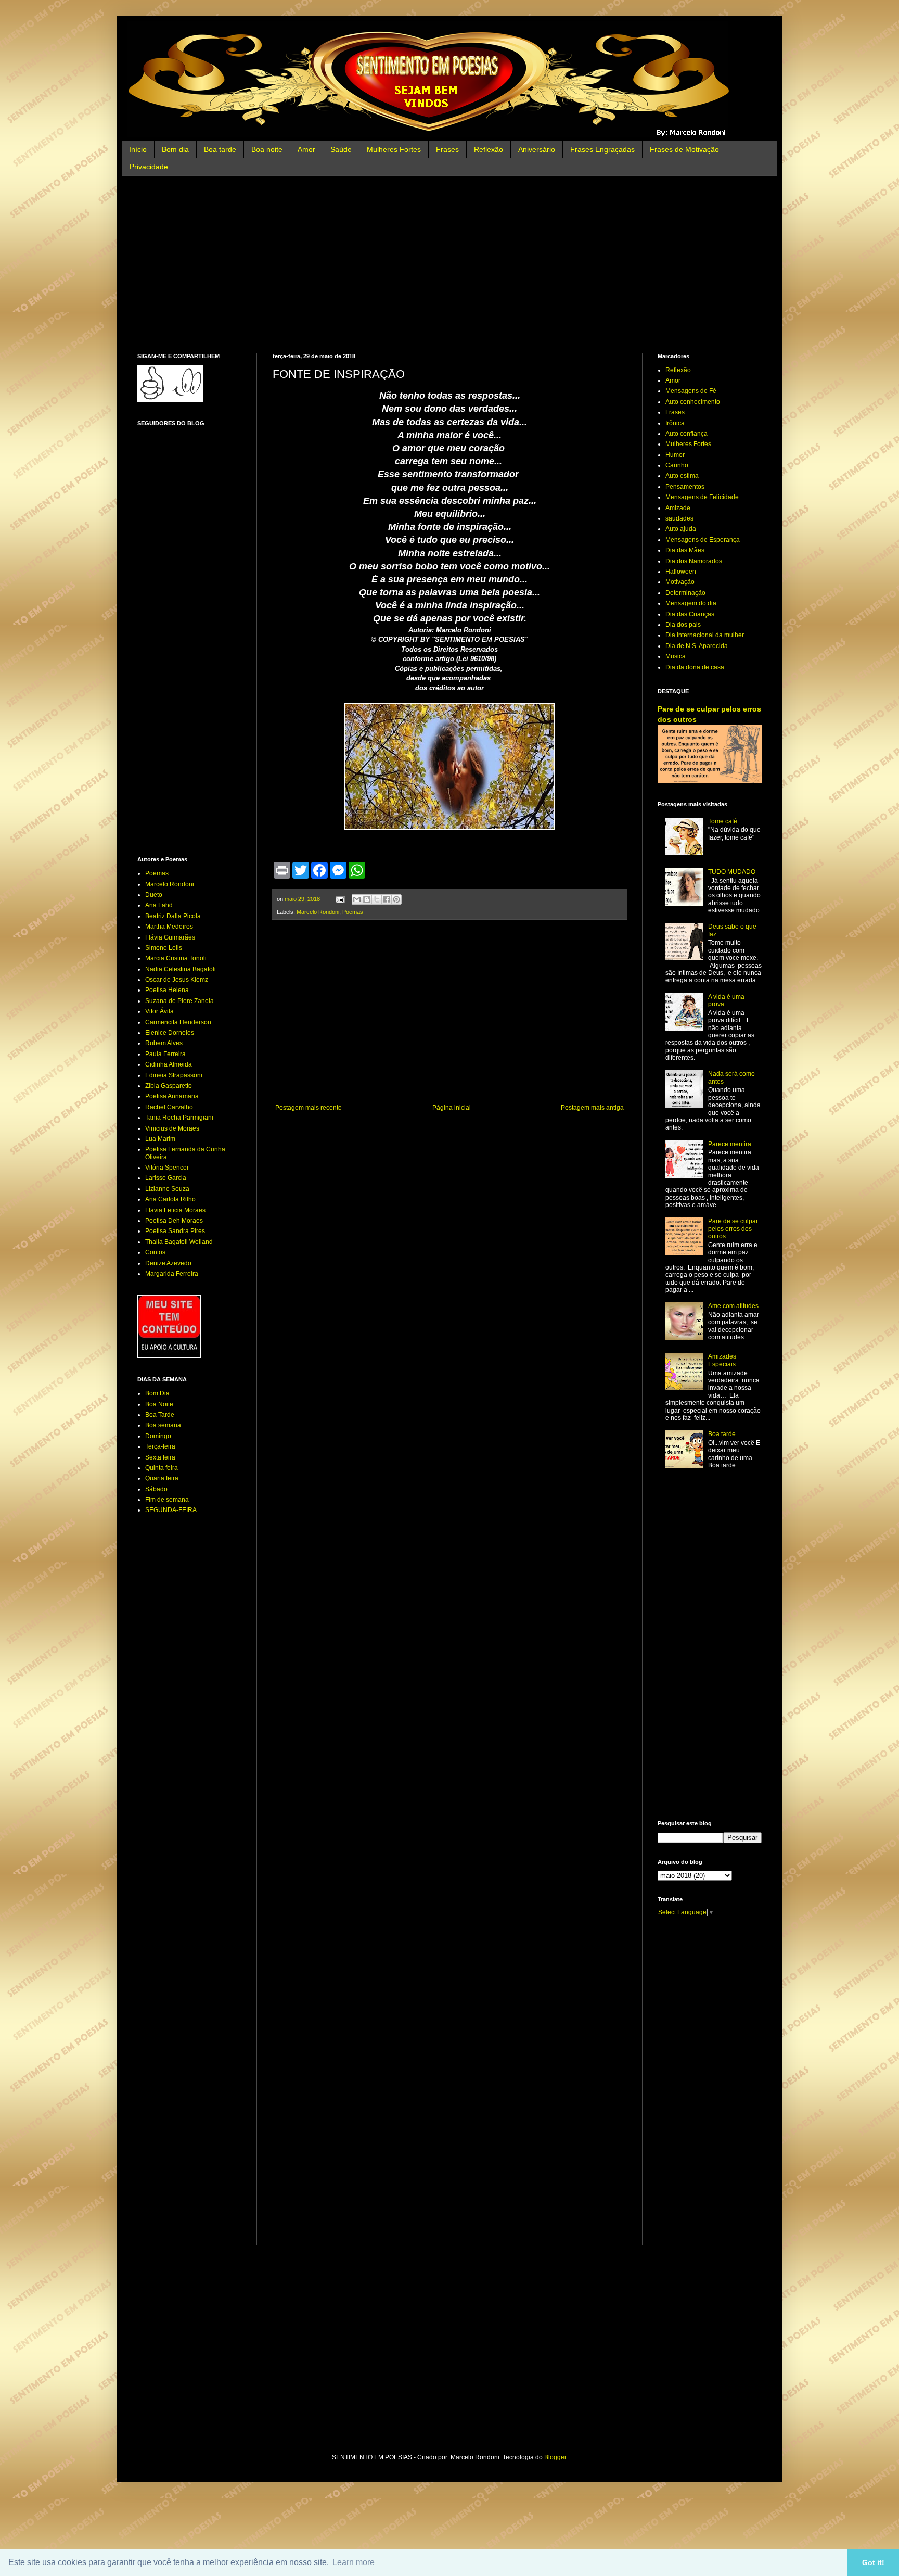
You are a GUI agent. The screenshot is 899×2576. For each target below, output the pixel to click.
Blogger (555, 2457)
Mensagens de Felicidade (702, 497)
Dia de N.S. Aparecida (697, 646)
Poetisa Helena (167, 990)
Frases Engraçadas (602, 149)
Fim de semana (167, 1500)
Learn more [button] (354, 2562)
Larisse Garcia (166, 1178)
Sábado (156, 1489)
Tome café (723, 821)
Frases (447, 149)
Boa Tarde (160, 1415)
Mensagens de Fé (691, 391)
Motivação (680, 582)
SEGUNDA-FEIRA (171, 1510)
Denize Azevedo (168, 1263)
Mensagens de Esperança (703, 540)
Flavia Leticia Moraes (175, 1210)
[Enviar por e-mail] (357, 899)
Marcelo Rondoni (318, 912)
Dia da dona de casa (695, 667)
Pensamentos (685, 487)
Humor (675, 455)
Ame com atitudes (733, 1306)
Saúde (341, 149)
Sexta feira (160, 1457)
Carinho (677, 465)
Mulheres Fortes (394, 149)
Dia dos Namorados (694, 561)
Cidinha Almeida (169, 1064)
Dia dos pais (683, 625)
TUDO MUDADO (732, 872)
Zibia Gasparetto (169, 1086)
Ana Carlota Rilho (170, 1199)
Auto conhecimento (693, 402)
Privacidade (149, 167)
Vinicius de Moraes (172, 1128)
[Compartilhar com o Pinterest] (396, 899)
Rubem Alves (164, 1043)
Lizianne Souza (167, 1189)
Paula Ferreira (165, 1054)
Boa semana (163, 1425)
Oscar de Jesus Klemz (177, 980)
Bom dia (175, 149)
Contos (155, 1252)
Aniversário (537, 149)
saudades (679, 518)
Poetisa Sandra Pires (175, 1231)
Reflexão (489, 149)
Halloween (681, 572)
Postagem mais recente (309, 1108)
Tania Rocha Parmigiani (179, 1118)
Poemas (353, 912)
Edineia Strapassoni (174, 1075)
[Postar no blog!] (367, 899)
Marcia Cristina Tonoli (176, 958)
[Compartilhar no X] (377, 899)
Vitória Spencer (167, 1168)
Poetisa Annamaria (172, 1096)
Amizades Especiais (722, 1360)
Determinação (685, 593)
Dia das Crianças (690, 614)
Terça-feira (160, 1446)
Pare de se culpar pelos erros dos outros (733, 1229)
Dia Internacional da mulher (705, 635)
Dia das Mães (685, 550)
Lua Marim (160, 1139)
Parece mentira (730, 1144)
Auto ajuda (681, 529)
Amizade (678, 508)
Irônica (675, 423)
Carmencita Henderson (178, 1022)
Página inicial (452, 1108)
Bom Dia (157, 1393)
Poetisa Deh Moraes (174, 1221)
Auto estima (682, 476)
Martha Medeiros (169, 927)
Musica (676, 656)
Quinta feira (162, 1468)
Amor (306, 149)
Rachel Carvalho (169, 1107)
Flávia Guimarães (170, 937)
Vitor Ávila (159, 1011)
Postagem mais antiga (592, 1108)
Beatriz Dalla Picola (173, 916)
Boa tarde (220, 149)
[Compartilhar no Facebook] (387, 899)
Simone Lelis (164, 948)
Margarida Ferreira (172, 1274)
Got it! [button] (873, 2562)
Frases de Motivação (684, 149)
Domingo (158, 1436)
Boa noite (267, 149)
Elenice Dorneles (170, 1033)
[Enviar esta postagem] (340, 899)
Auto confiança (686, 434)
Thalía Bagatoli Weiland (179, 1242)
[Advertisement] (449, 264)
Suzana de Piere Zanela (179, 1001)
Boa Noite (159, 1404)
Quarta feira (162, 1478)
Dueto (154, 895)
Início (138, 149)
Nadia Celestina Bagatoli (181, 969)
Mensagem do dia (691, 603)
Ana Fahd (159, 905)
